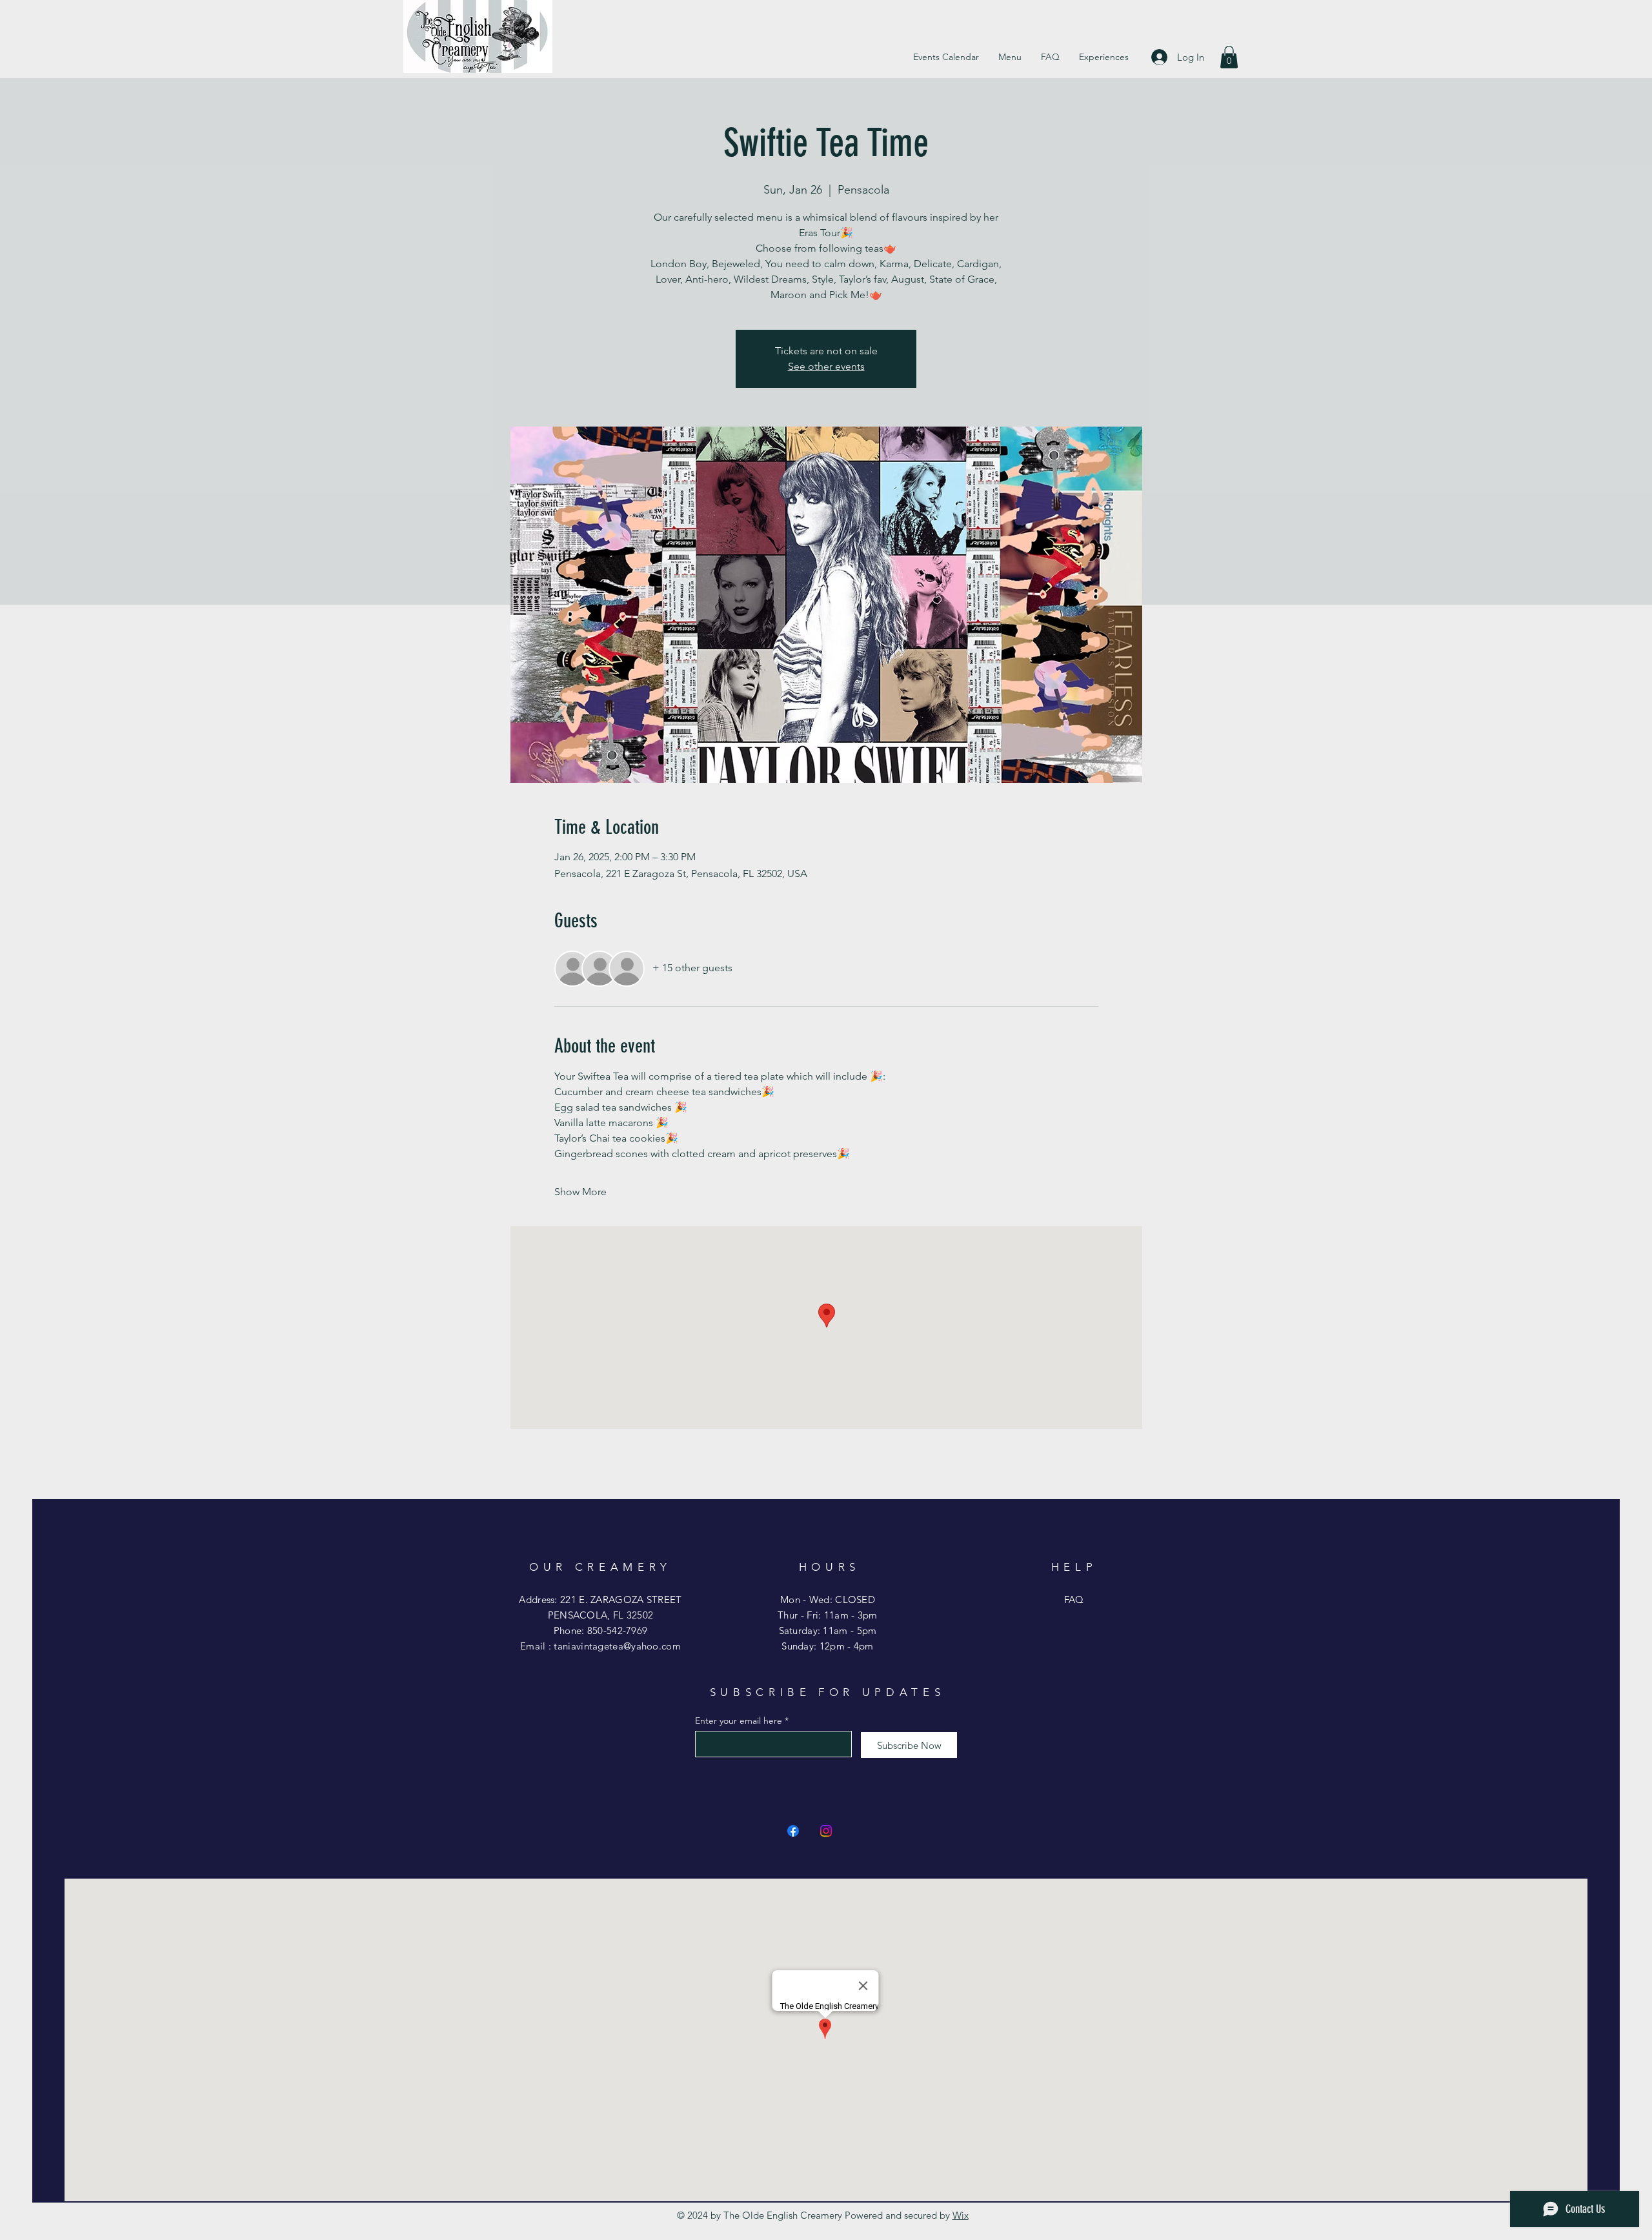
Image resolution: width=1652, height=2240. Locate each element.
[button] (1229, 57)
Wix (961, 2215)
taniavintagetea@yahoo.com (617, 1646)
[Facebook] (793, 1831)
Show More (580, 1192)
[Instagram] (826, 1831)
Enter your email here (739, 1720)
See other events (826, 366)
